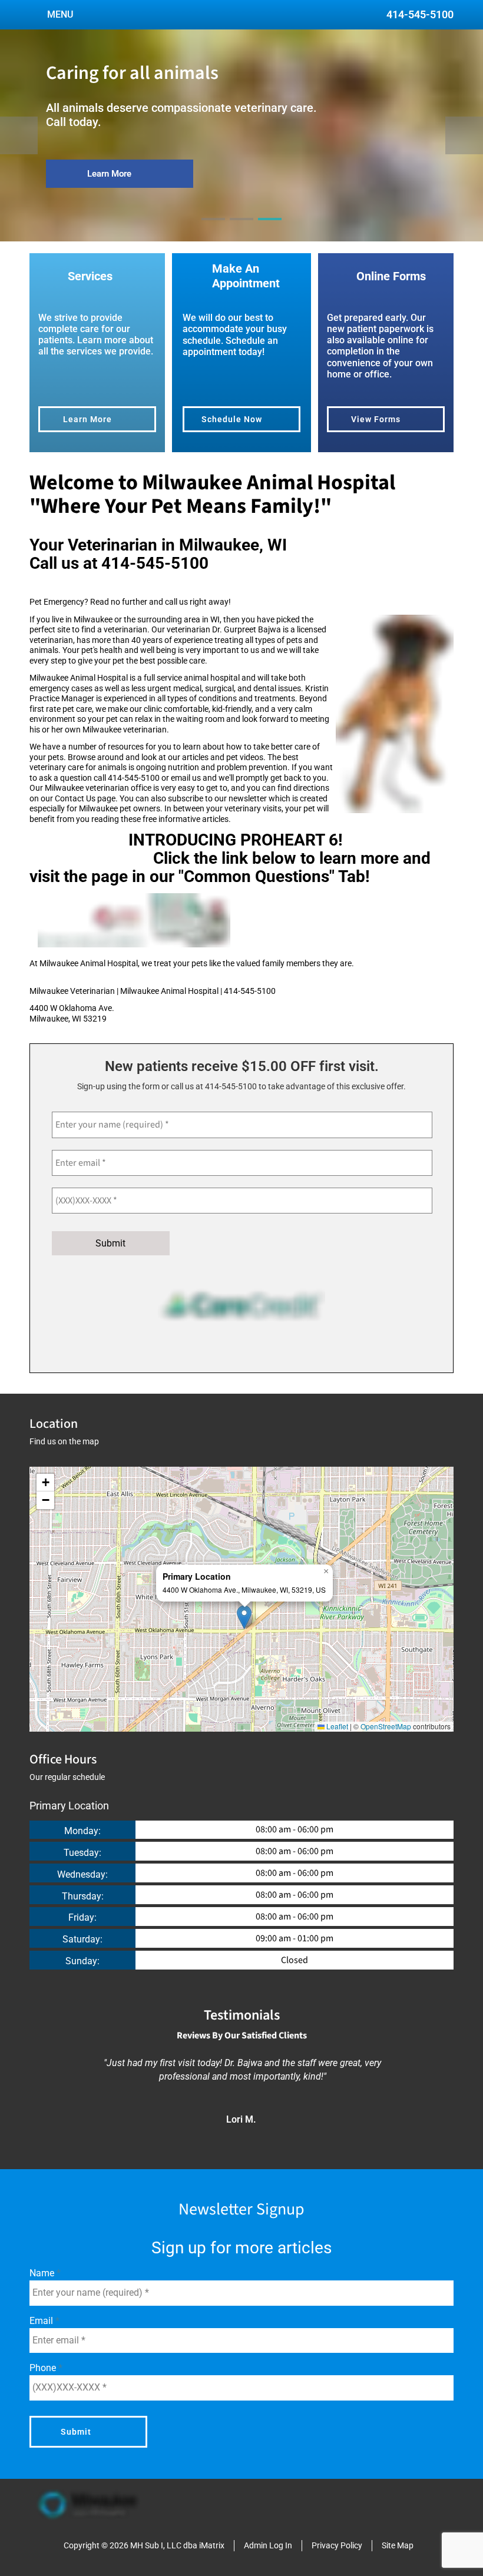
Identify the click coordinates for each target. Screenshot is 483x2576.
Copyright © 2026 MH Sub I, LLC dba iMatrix (144, 2545)
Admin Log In (268, 2545)
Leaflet (336, 1726)
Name (43, 2273)
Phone (44, 2368)
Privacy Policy (337, 2545)
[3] (270, 230)
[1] (213, 230)
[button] (244, 1617)
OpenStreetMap (386, 1726)
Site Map (398, 2545)
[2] (241, 230)
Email (42, 2321)
